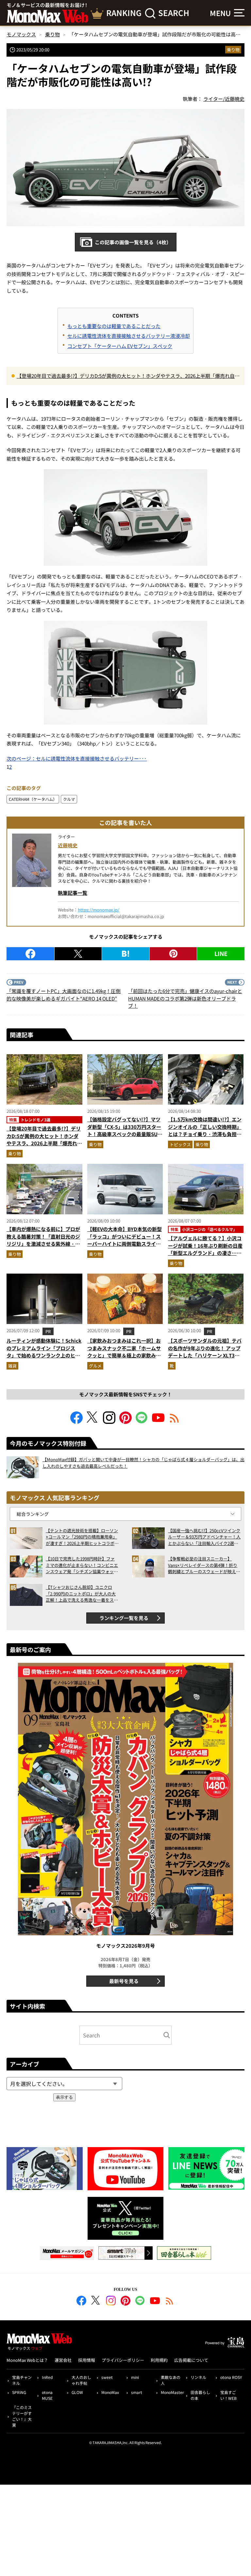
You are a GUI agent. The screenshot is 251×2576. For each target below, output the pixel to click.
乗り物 (233, 50)
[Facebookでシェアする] (30, 954)
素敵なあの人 (171, 2380)
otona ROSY (231, 2377)
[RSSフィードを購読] (175, 1422)
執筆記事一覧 (73, 893)
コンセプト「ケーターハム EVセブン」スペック (120, 346)
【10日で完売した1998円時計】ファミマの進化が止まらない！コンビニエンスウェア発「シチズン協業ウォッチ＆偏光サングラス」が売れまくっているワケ (82, 1565)
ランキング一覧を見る (124, 1618)
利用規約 (159, 2360)
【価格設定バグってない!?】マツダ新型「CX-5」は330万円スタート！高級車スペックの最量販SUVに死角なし (124, 1130)
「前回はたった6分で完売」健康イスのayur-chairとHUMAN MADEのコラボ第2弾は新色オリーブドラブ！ (185, 998)
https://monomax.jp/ (99, 910)
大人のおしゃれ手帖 (81, 2380)
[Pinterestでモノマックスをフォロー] (125, 1422)
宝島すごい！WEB (228, 2395)
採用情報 (87, 2360)
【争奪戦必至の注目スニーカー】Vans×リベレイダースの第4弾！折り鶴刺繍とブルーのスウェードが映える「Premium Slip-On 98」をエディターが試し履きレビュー (204, 1565)
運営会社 (63, 2360)
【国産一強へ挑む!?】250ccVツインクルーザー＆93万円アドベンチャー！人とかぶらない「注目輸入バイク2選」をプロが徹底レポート (204, 1537)
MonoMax (110, 2392)
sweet (107, 2377)
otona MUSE (47, 2395)
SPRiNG (19, 2392)
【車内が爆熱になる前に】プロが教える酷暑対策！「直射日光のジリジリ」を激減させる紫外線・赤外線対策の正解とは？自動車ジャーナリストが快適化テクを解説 (43, 1244)
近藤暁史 (68, 845)
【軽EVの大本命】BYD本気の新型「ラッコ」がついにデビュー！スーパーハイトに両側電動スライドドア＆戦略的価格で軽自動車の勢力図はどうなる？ (125, 1244)
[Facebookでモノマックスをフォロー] (76, 1422)
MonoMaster (172, 2392)
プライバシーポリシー (123, 2360)
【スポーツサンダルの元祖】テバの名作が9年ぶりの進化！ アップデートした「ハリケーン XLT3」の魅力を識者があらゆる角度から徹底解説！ (205, 1355)
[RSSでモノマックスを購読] (170, 2302)
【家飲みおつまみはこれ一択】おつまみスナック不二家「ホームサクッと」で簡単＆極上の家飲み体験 (124, 1352)
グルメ (95, 1366)
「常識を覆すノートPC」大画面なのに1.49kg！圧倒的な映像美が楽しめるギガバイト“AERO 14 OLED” (64, 995)
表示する (64, 2097)
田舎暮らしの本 (200, 2395)
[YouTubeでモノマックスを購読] (158, 1422)
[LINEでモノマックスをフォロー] (142, 1422)
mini (135, 2377)
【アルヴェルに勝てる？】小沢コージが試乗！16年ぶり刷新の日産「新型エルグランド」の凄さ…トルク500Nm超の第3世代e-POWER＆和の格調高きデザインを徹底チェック (205, 1257)
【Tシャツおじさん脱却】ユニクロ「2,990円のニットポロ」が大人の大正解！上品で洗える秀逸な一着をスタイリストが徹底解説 (82, 1594)
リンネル (198, 2377)
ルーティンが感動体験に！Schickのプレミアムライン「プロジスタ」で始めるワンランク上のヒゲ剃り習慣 (44, 1352)
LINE (221, 953)
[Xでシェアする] (78, 954)
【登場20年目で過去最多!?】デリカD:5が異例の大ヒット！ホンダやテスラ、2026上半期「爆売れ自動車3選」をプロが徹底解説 (128, 376)
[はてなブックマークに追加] (126, 954)
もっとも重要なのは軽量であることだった (114, 326)
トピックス (180, 1144)
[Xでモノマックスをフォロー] (93, 1422)
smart (137, 2392)
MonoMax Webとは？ (27, 2360)
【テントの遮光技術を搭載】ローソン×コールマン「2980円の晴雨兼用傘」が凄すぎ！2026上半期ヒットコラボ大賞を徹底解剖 (82, 1537)
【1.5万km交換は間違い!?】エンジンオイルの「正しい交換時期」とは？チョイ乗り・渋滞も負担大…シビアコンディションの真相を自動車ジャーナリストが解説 (205, 1134)
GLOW (77, 2392)
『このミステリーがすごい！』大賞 (22, 2416)
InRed (47, 2377)
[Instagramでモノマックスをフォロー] (109, 1422)
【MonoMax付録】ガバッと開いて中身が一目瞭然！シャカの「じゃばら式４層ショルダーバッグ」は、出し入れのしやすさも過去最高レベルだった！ (143, 1463)
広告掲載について (191, 2360)
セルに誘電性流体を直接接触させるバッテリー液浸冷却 (129, 336)
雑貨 (12, 1366)
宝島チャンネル (22, 2380)
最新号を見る (124, 1981)
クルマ (69, 799)
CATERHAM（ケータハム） (33, 799)
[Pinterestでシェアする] (173, 954)
